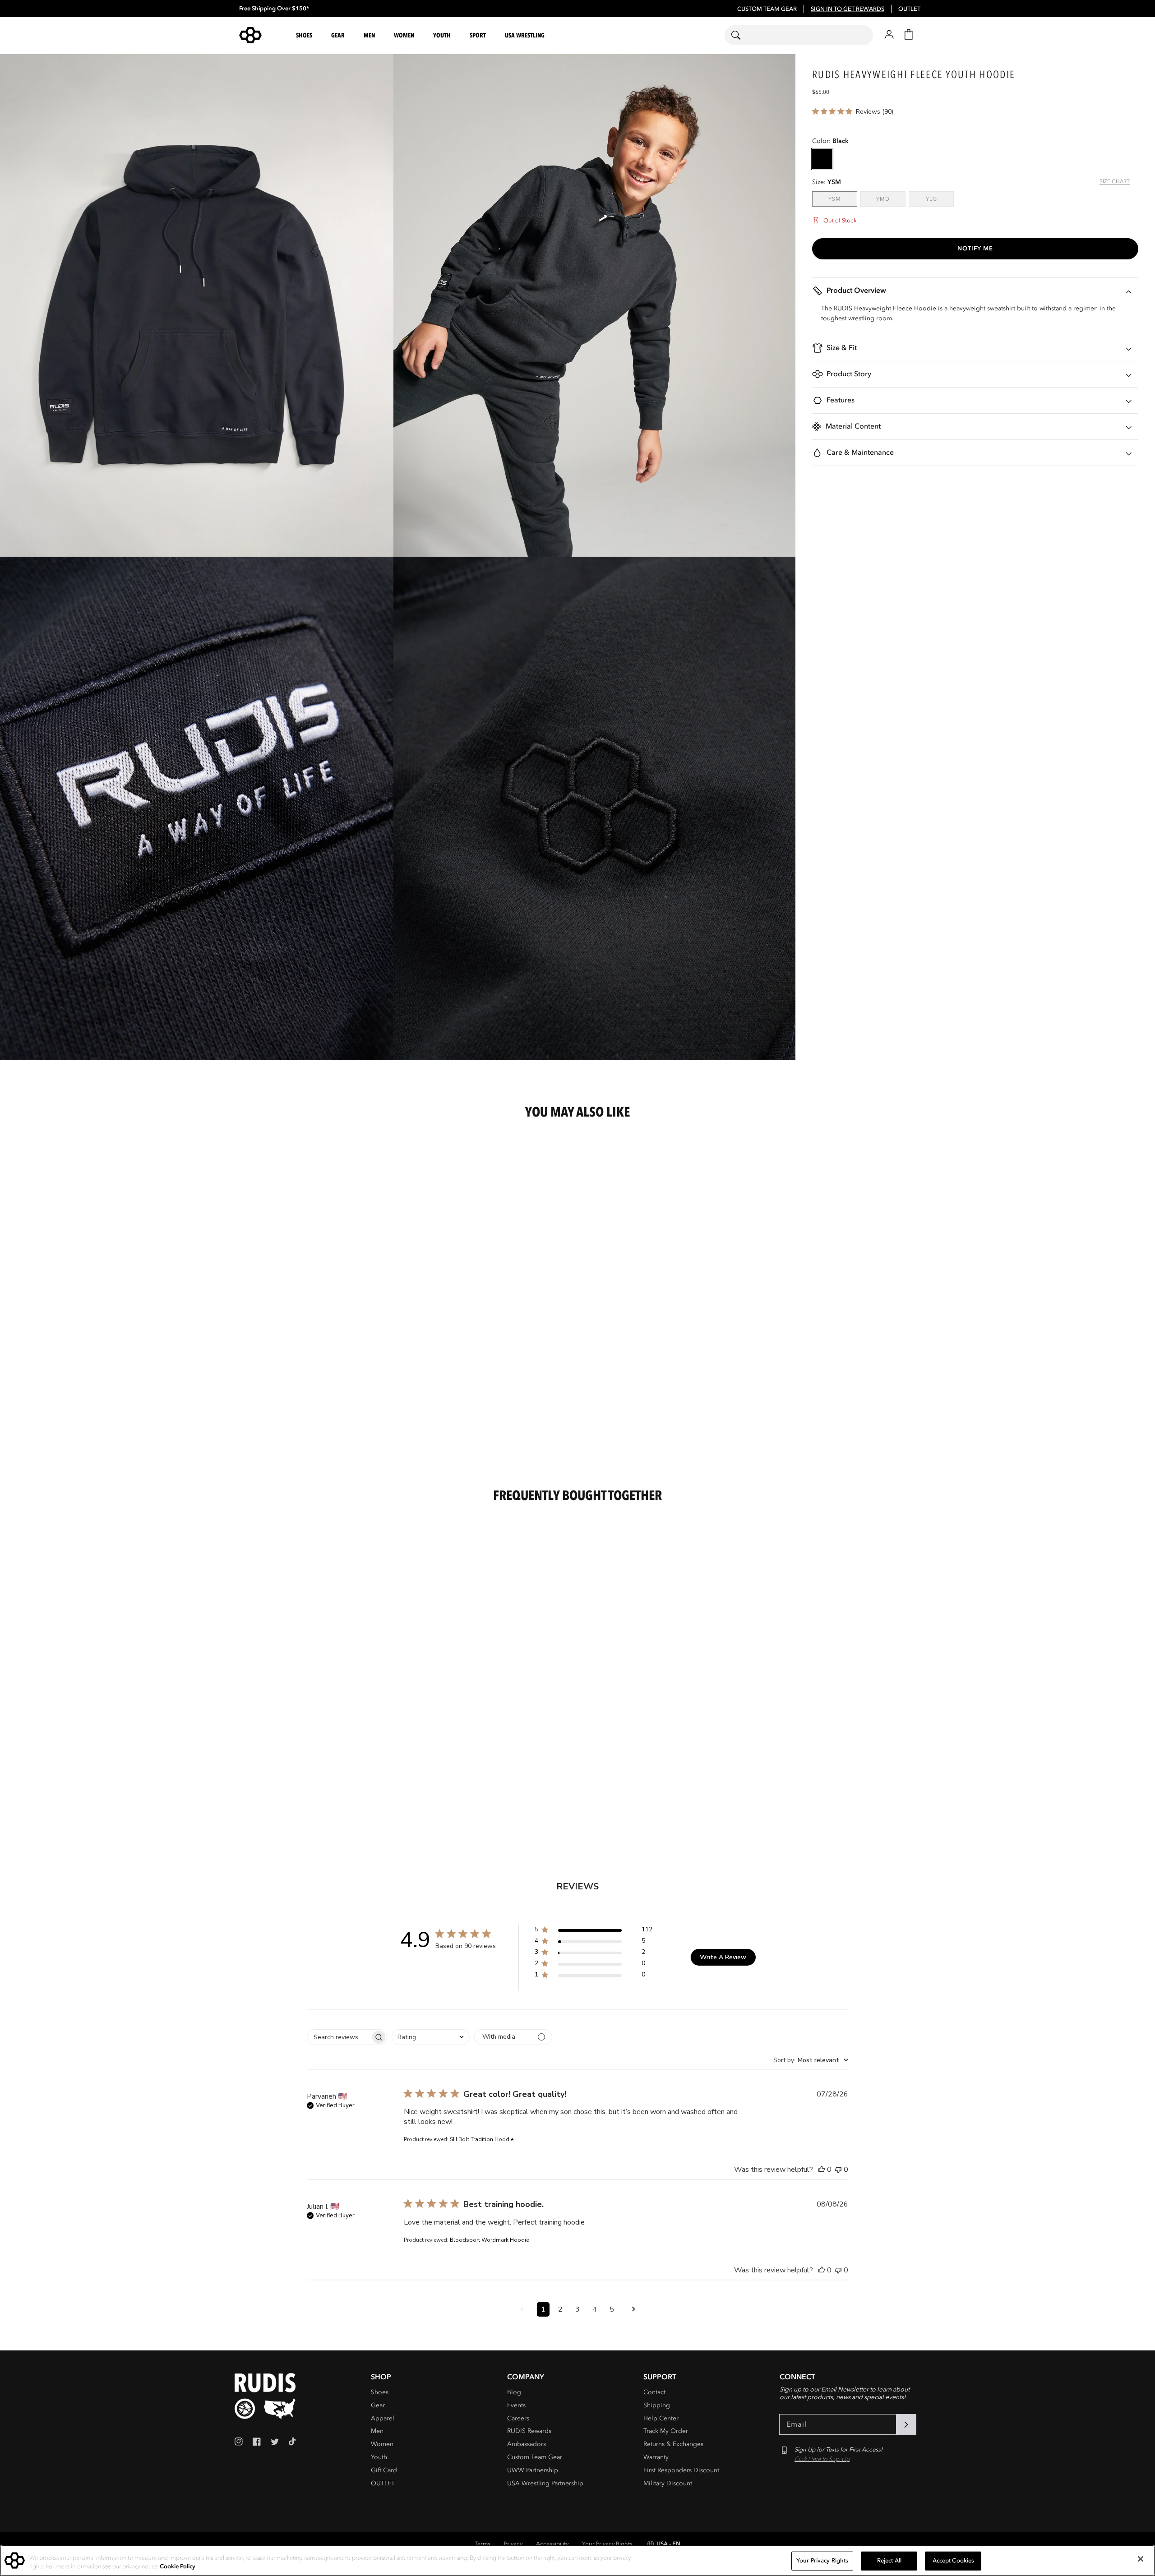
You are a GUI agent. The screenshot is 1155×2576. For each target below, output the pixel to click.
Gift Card (384, 2470)
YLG (940, 199)
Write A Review (723, 1957)
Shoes (380, 2392)
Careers (518, 2418)
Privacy (513, 2544)
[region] (577, 2560)
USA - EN (668, 2544)
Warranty (656, 2457)
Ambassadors (527, 2444)
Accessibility (552, 2544)
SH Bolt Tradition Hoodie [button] (482, 2139)
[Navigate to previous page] (522, 2309)
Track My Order (666, 2431)
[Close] (1141, 2559)
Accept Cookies (954, 2561)
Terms (483, 2544)
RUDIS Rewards (529, 2431)
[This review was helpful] (822, 2170)
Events (516, 2405)
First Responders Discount (681, 2470)
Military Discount (668, 2483)
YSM (843, 199)
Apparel (383, 2418)
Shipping (657, 2405)
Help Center (661, 2418)
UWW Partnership (533, 2470)
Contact (654, 2392)
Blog (514, 2392)
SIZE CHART (1115, 181)
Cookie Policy (178, 2567)
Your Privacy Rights (607, 2544)
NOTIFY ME (975, 249)
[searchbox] (339, 2037)
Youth (379, 2457)
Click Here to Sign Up (822, 2459)
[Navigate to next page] (633, 2309)
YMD (891, 199)
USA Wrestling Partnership (545, 2483)
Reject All (889, 2561)
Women (382, 2444)
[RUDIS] (261, 35)
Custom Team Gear (535, 2457)
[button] (305, 35)
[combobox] (799, 35)
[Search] (742, 35)
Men (377, 2431)
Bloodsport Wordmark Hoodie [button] (489, 2240)
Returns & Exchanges (673, 2444)
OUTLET (909, 9)
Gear (378, 2405)
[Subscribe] (906, 2424)
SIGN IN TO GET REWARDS (848, 9)
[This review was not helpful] (838, 2170)
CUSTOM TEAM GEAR (767, 9)
